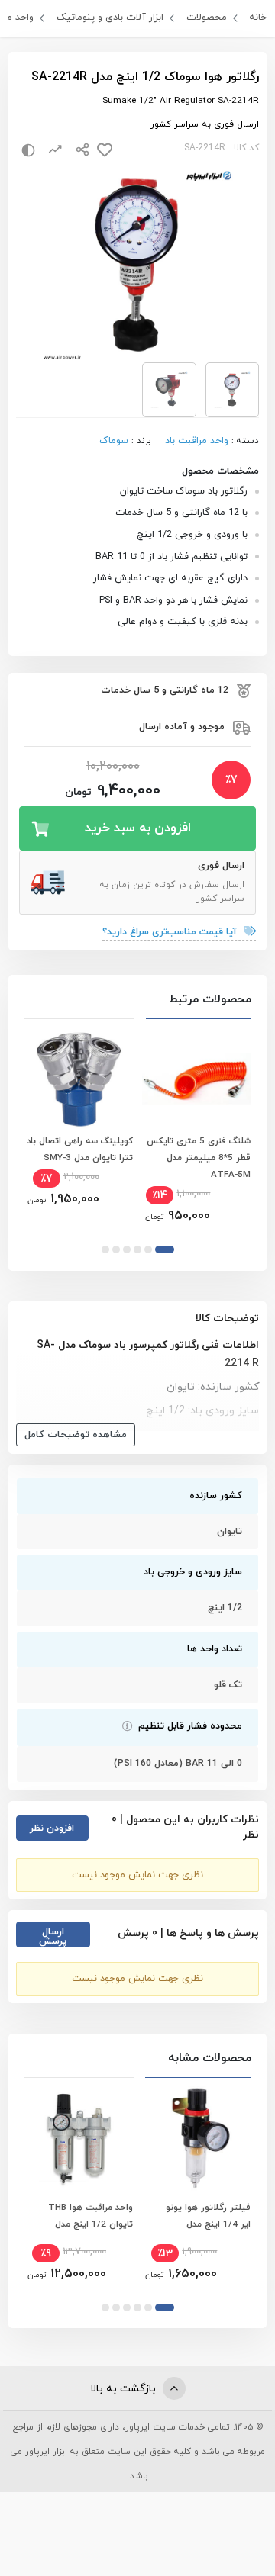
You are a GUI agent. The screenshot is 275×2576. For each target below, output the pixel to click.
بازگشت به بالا (125, 2389)
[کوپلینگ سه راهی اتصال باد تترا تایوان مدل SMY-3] (79, 1079)
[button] (165, 1249)
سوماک (114, 441)
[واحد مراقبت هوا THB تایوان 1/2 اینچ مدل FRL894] (79, 2137)
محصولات (207, 18)
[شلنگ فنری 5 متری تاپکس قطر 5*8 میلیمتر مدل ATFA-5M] (196, 1079)
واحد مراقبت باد (197, 441)
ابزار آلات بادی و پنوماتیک (110, 18)
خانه (258, 18)
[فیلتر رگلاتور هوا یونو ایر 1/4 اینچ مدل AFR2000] (196, 2137)
